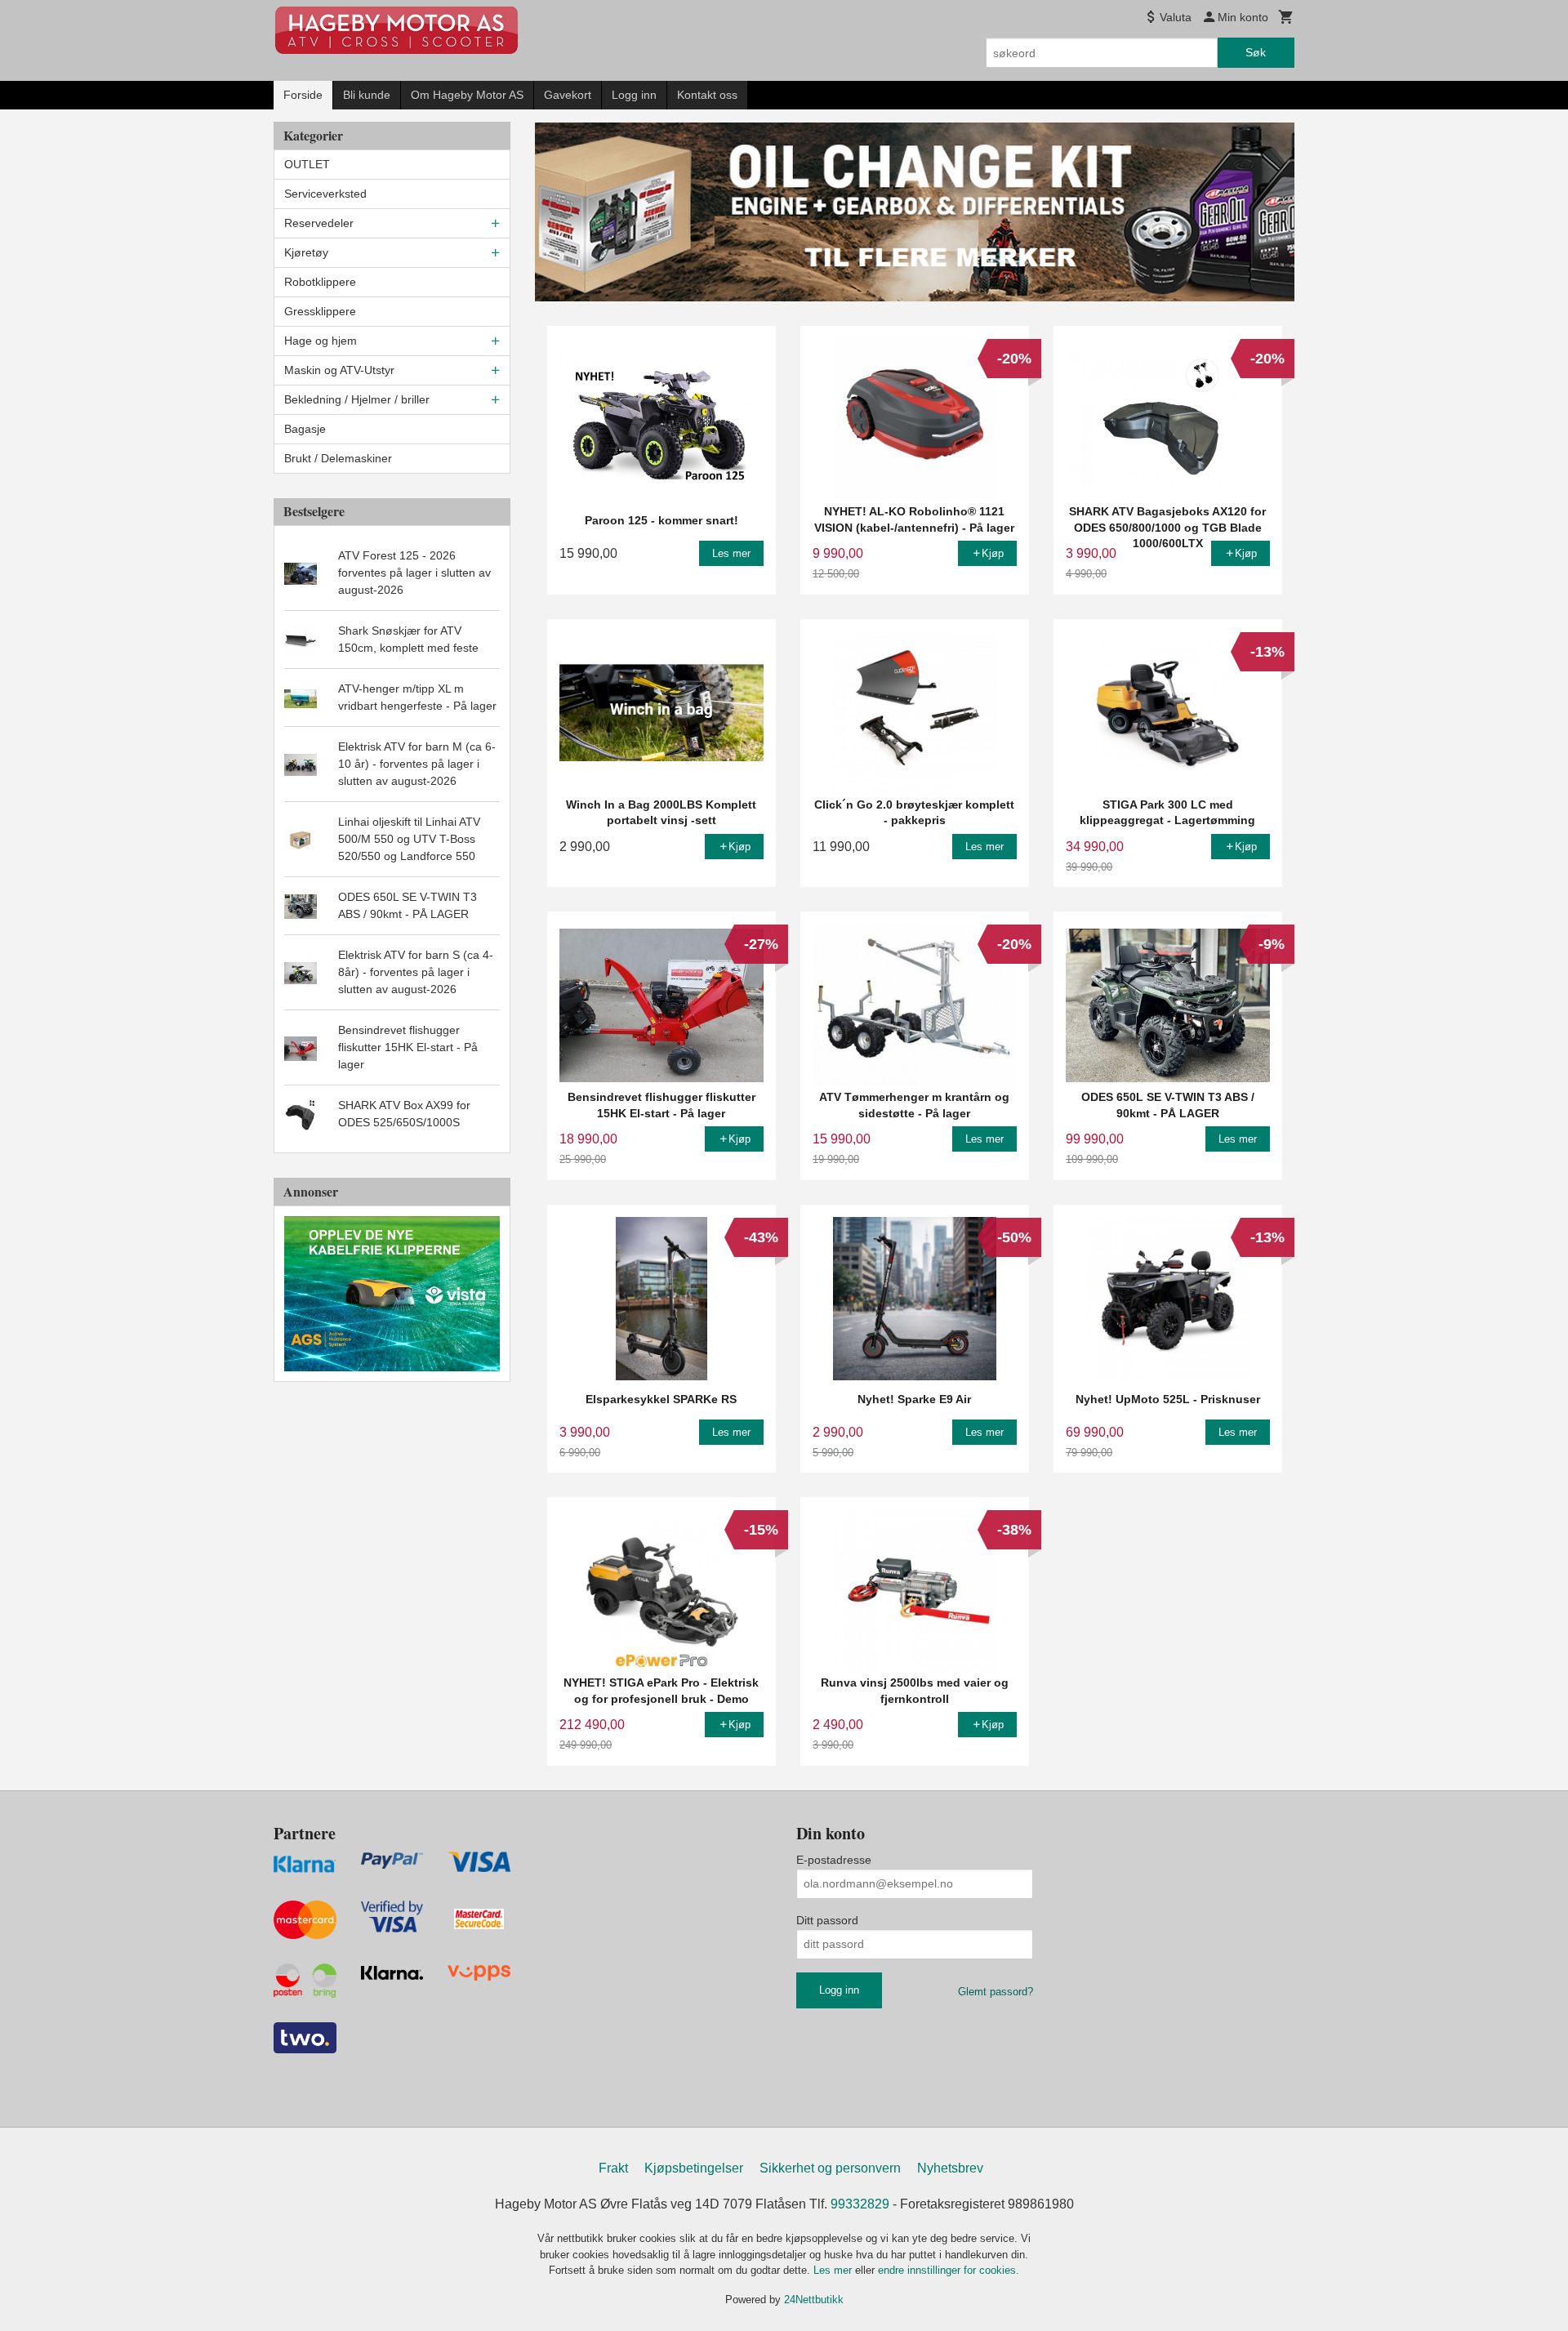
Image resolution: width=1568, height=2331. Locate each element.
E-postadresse (834, 1860)
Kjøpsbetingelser (694, 2168)
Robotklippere (320, 282)
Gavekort (568, 95)
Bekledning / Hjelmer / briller (357, 399)
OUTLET (307, 164)
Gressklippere (320, 311)
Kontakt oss (707, 95)
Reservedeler (319, 223)
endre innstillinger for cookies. (949, 2270)
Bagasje (305, 429)
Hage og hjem (321, 341)
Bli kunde (367, 95)
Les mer (834, 2270)
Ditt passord (827, 1920)
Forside (303, 95)
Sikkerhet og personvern (830, 2168)
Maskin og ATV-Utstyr (339, 370)
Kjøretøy (306, 252)
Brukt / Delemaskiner (338, 458)
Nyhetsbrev (950, 2168)
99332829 (860, 2204)
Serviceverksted (325, 194)
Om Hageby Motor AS (467, 95)
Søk (1256, 52)
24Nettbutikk (814, 2300)
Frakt (613, 2168)
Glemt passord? (996, 1992)
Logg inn (634, 95)
